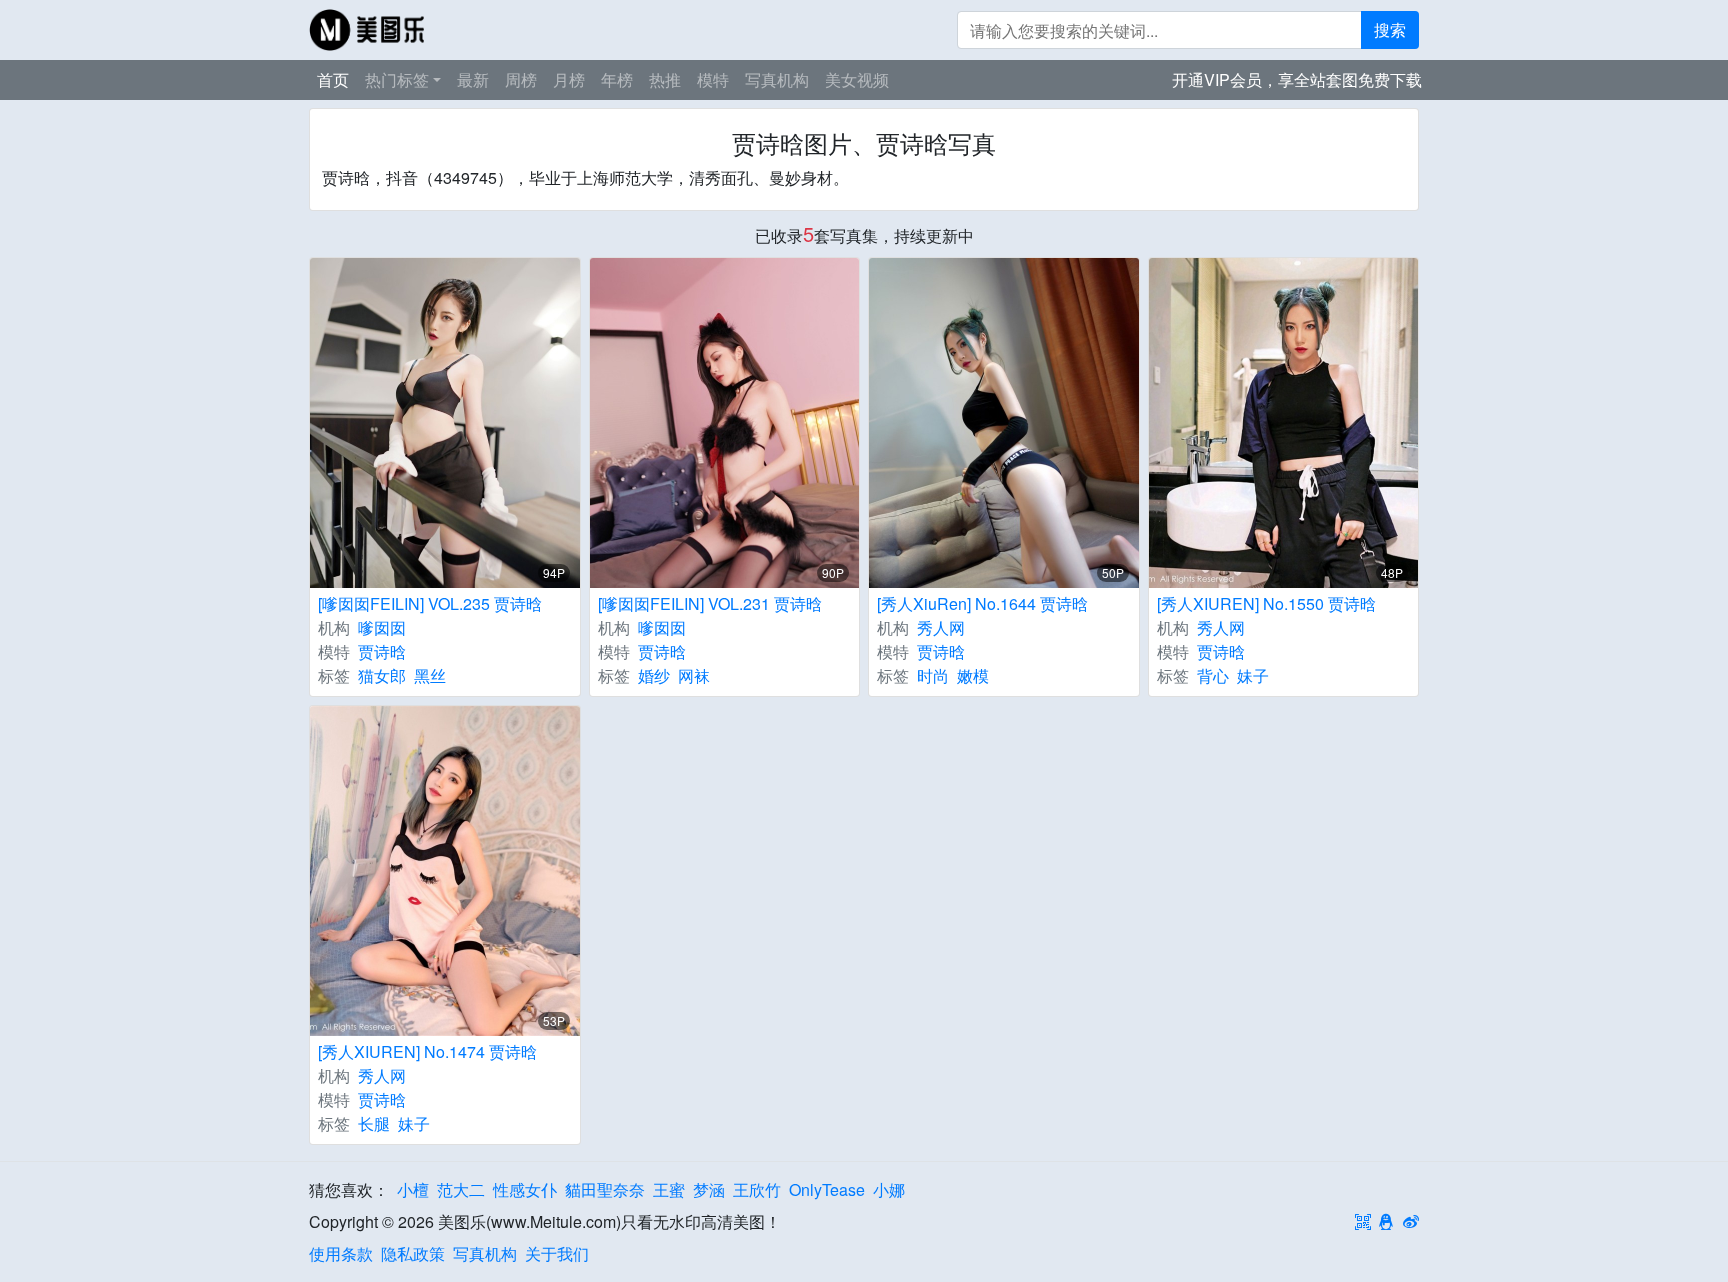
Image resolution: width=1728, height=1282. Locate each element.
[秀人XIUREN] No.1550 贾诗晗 (1266, 603)
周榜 (521, 79)
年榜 (617, 79)
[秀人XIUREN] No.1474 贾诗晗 (427, 1051)
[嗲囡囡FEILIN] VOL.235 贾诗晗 (430, 603)
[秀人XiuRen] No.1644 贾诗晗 (982, 603)
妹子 (1253, 675)
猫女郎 (382, 675)
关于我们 (557, 1253)
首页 (333, 79)
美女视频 (857, 79)
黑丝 (430, 675)
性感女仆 (525, 1189)
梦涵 (709, 1189)
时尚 (933, 675)
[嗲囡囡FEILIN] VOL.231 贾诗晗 (710, 603)
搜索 (1390, 29)
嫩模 (973, 675)
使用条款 (341, 1253)
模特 (713, 79)
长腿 (374, 1123)
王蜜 (669, 1189)
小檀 (413, 1189)
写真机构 (777, 79)
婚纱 (654, 675)
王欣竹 (757, 1189)
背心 (1213, 675)
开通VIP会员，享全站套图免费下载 (1297, 79)
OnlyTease (827, 1189)
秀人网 (941, 627)
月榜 (569, 79)
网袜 (694, 675)
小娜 (889, 1189)
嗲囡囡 (382, 627)
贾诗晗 (382, 651)
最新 (473, 79)
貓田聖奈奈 (605, 1189)
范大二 (461, 1189)
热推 (665, 79)
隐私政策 (413, 1253)
